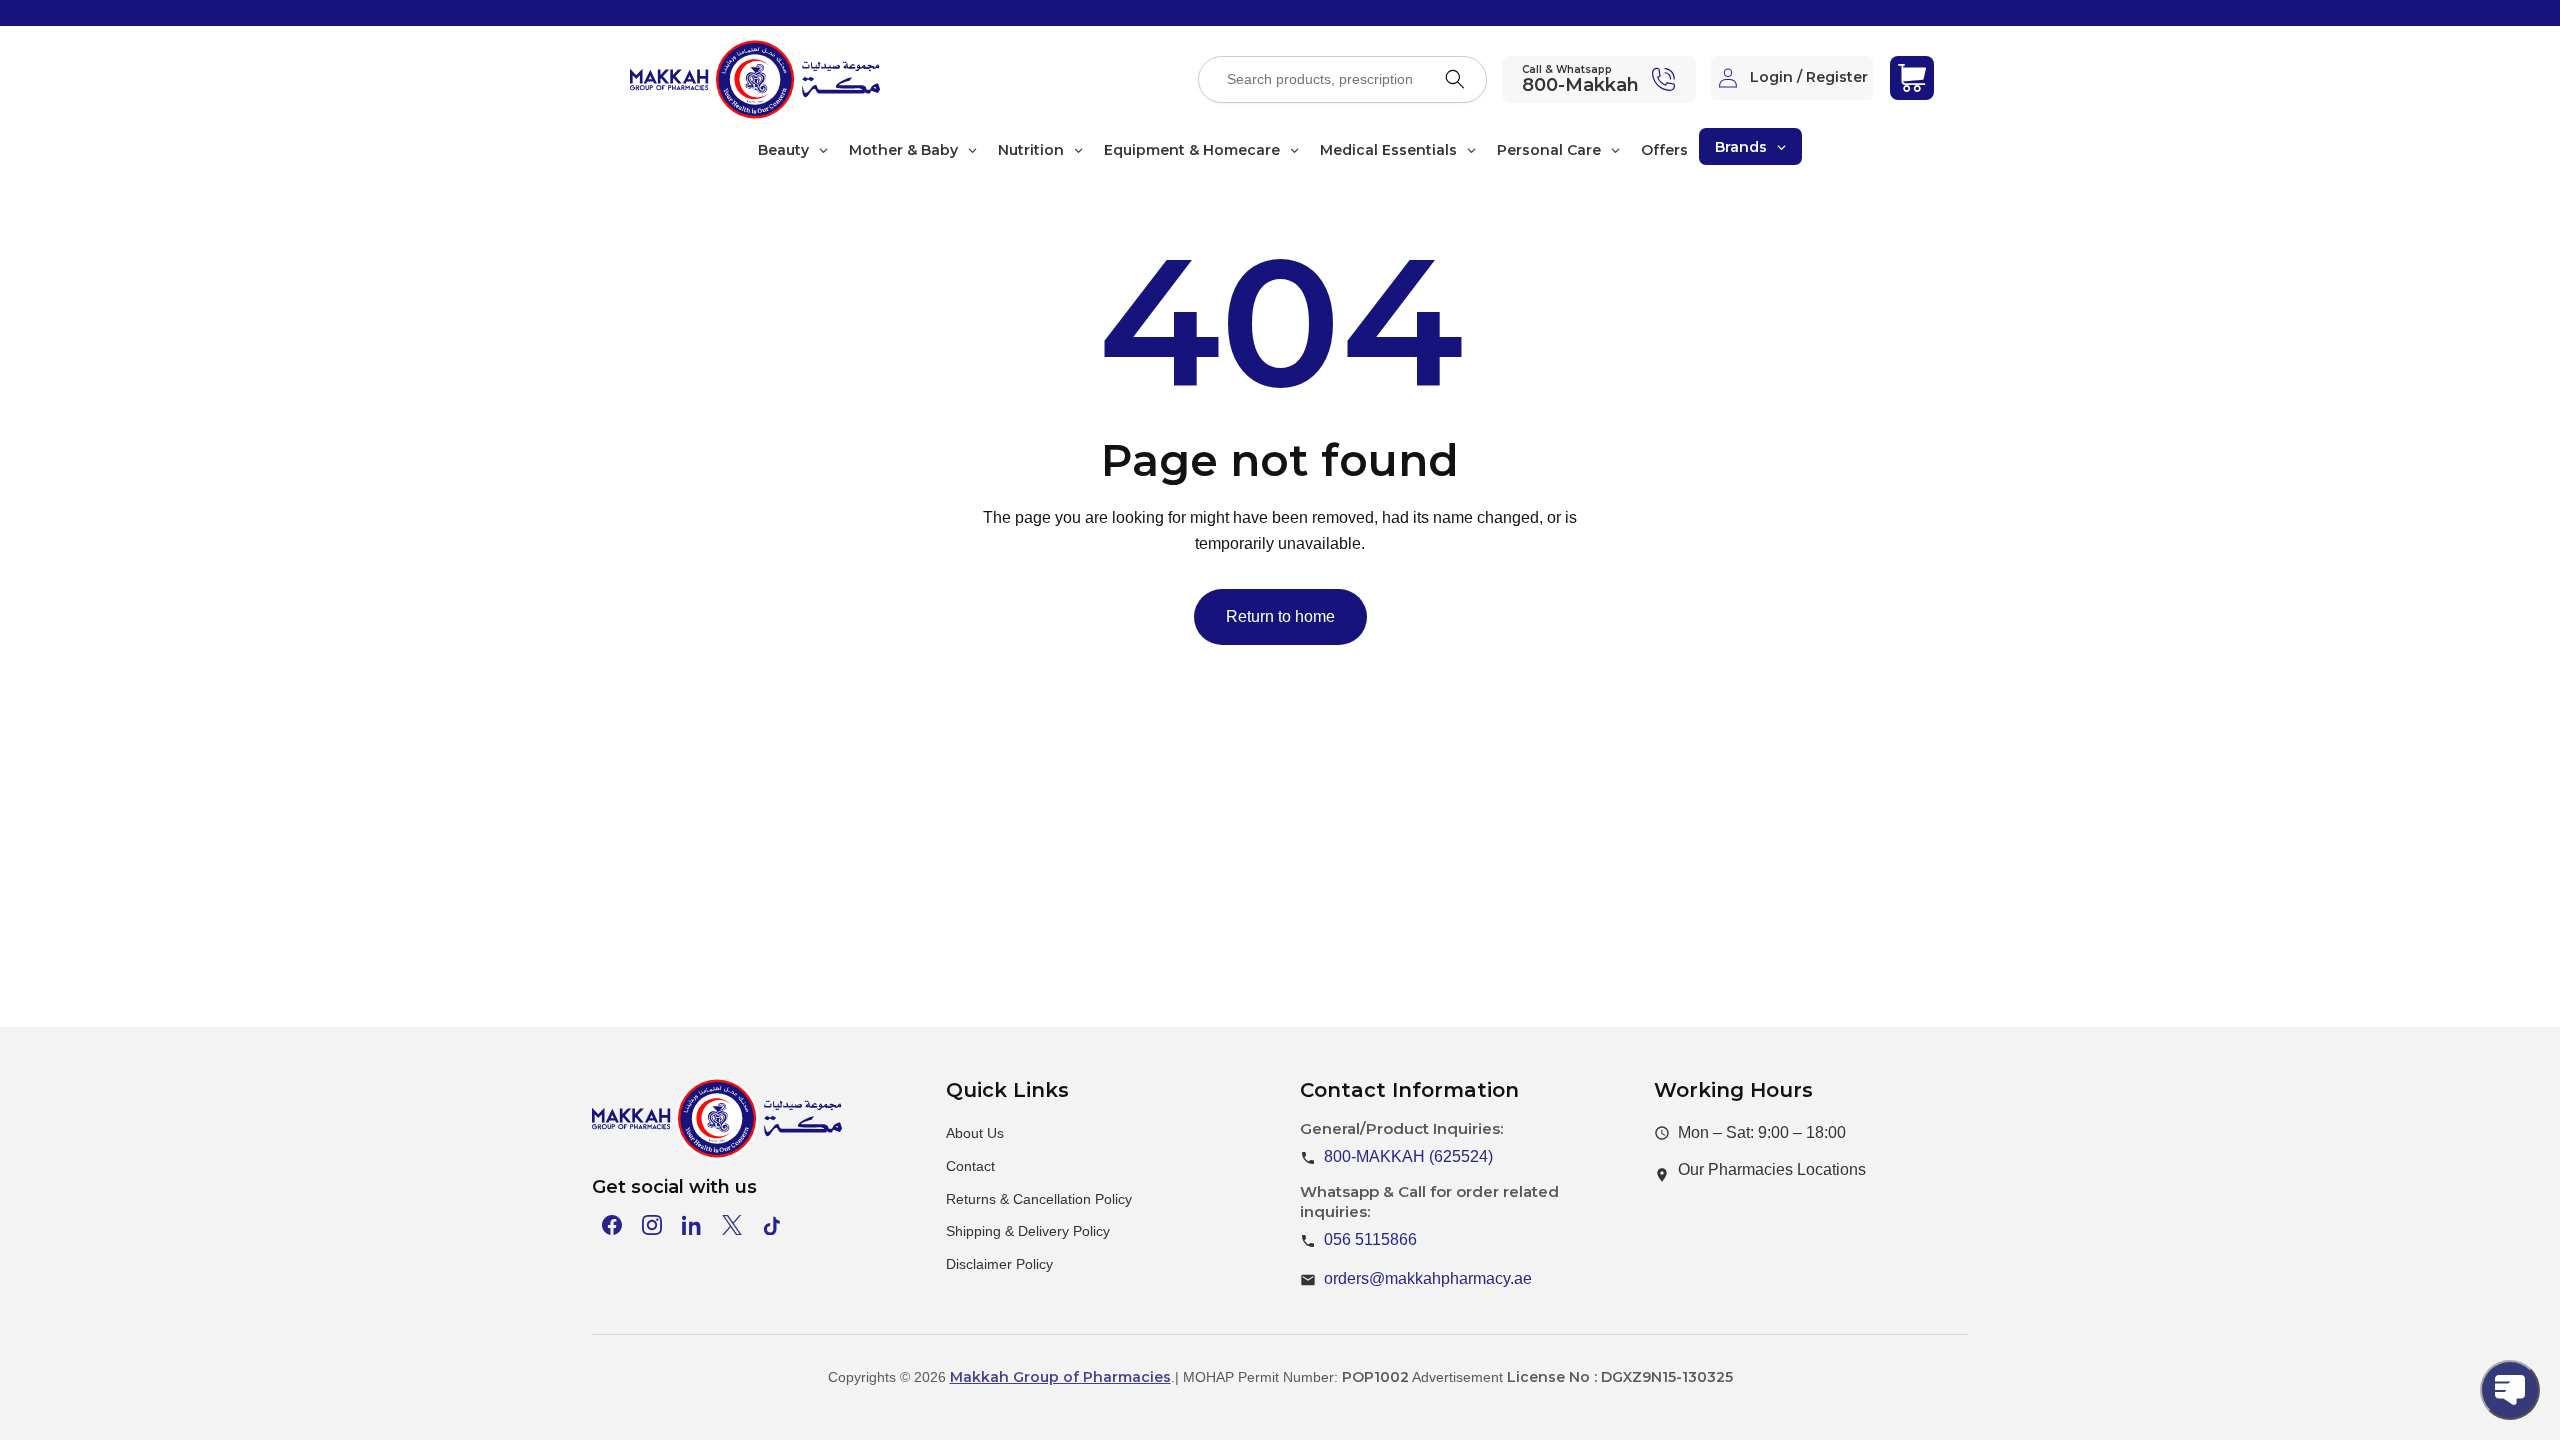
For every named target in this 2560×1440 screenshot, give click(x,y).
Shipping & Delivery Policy (1028, 1231)
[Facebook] (612, 1225)
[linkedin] (692, 1225)
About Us (975, 1133)
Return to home (1280, 616)
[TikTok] (772, 1225)
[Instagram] (652, 1225)
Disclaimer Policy (999, 1264)
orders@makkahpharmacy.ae (1428, 1278)
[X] (732, 1225)
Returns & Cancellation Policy (1039, 1199)
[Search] (1455, 79)
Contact (970, 1166)
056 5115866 (1370, 1239)
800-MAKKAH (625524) (1408, 1156)
